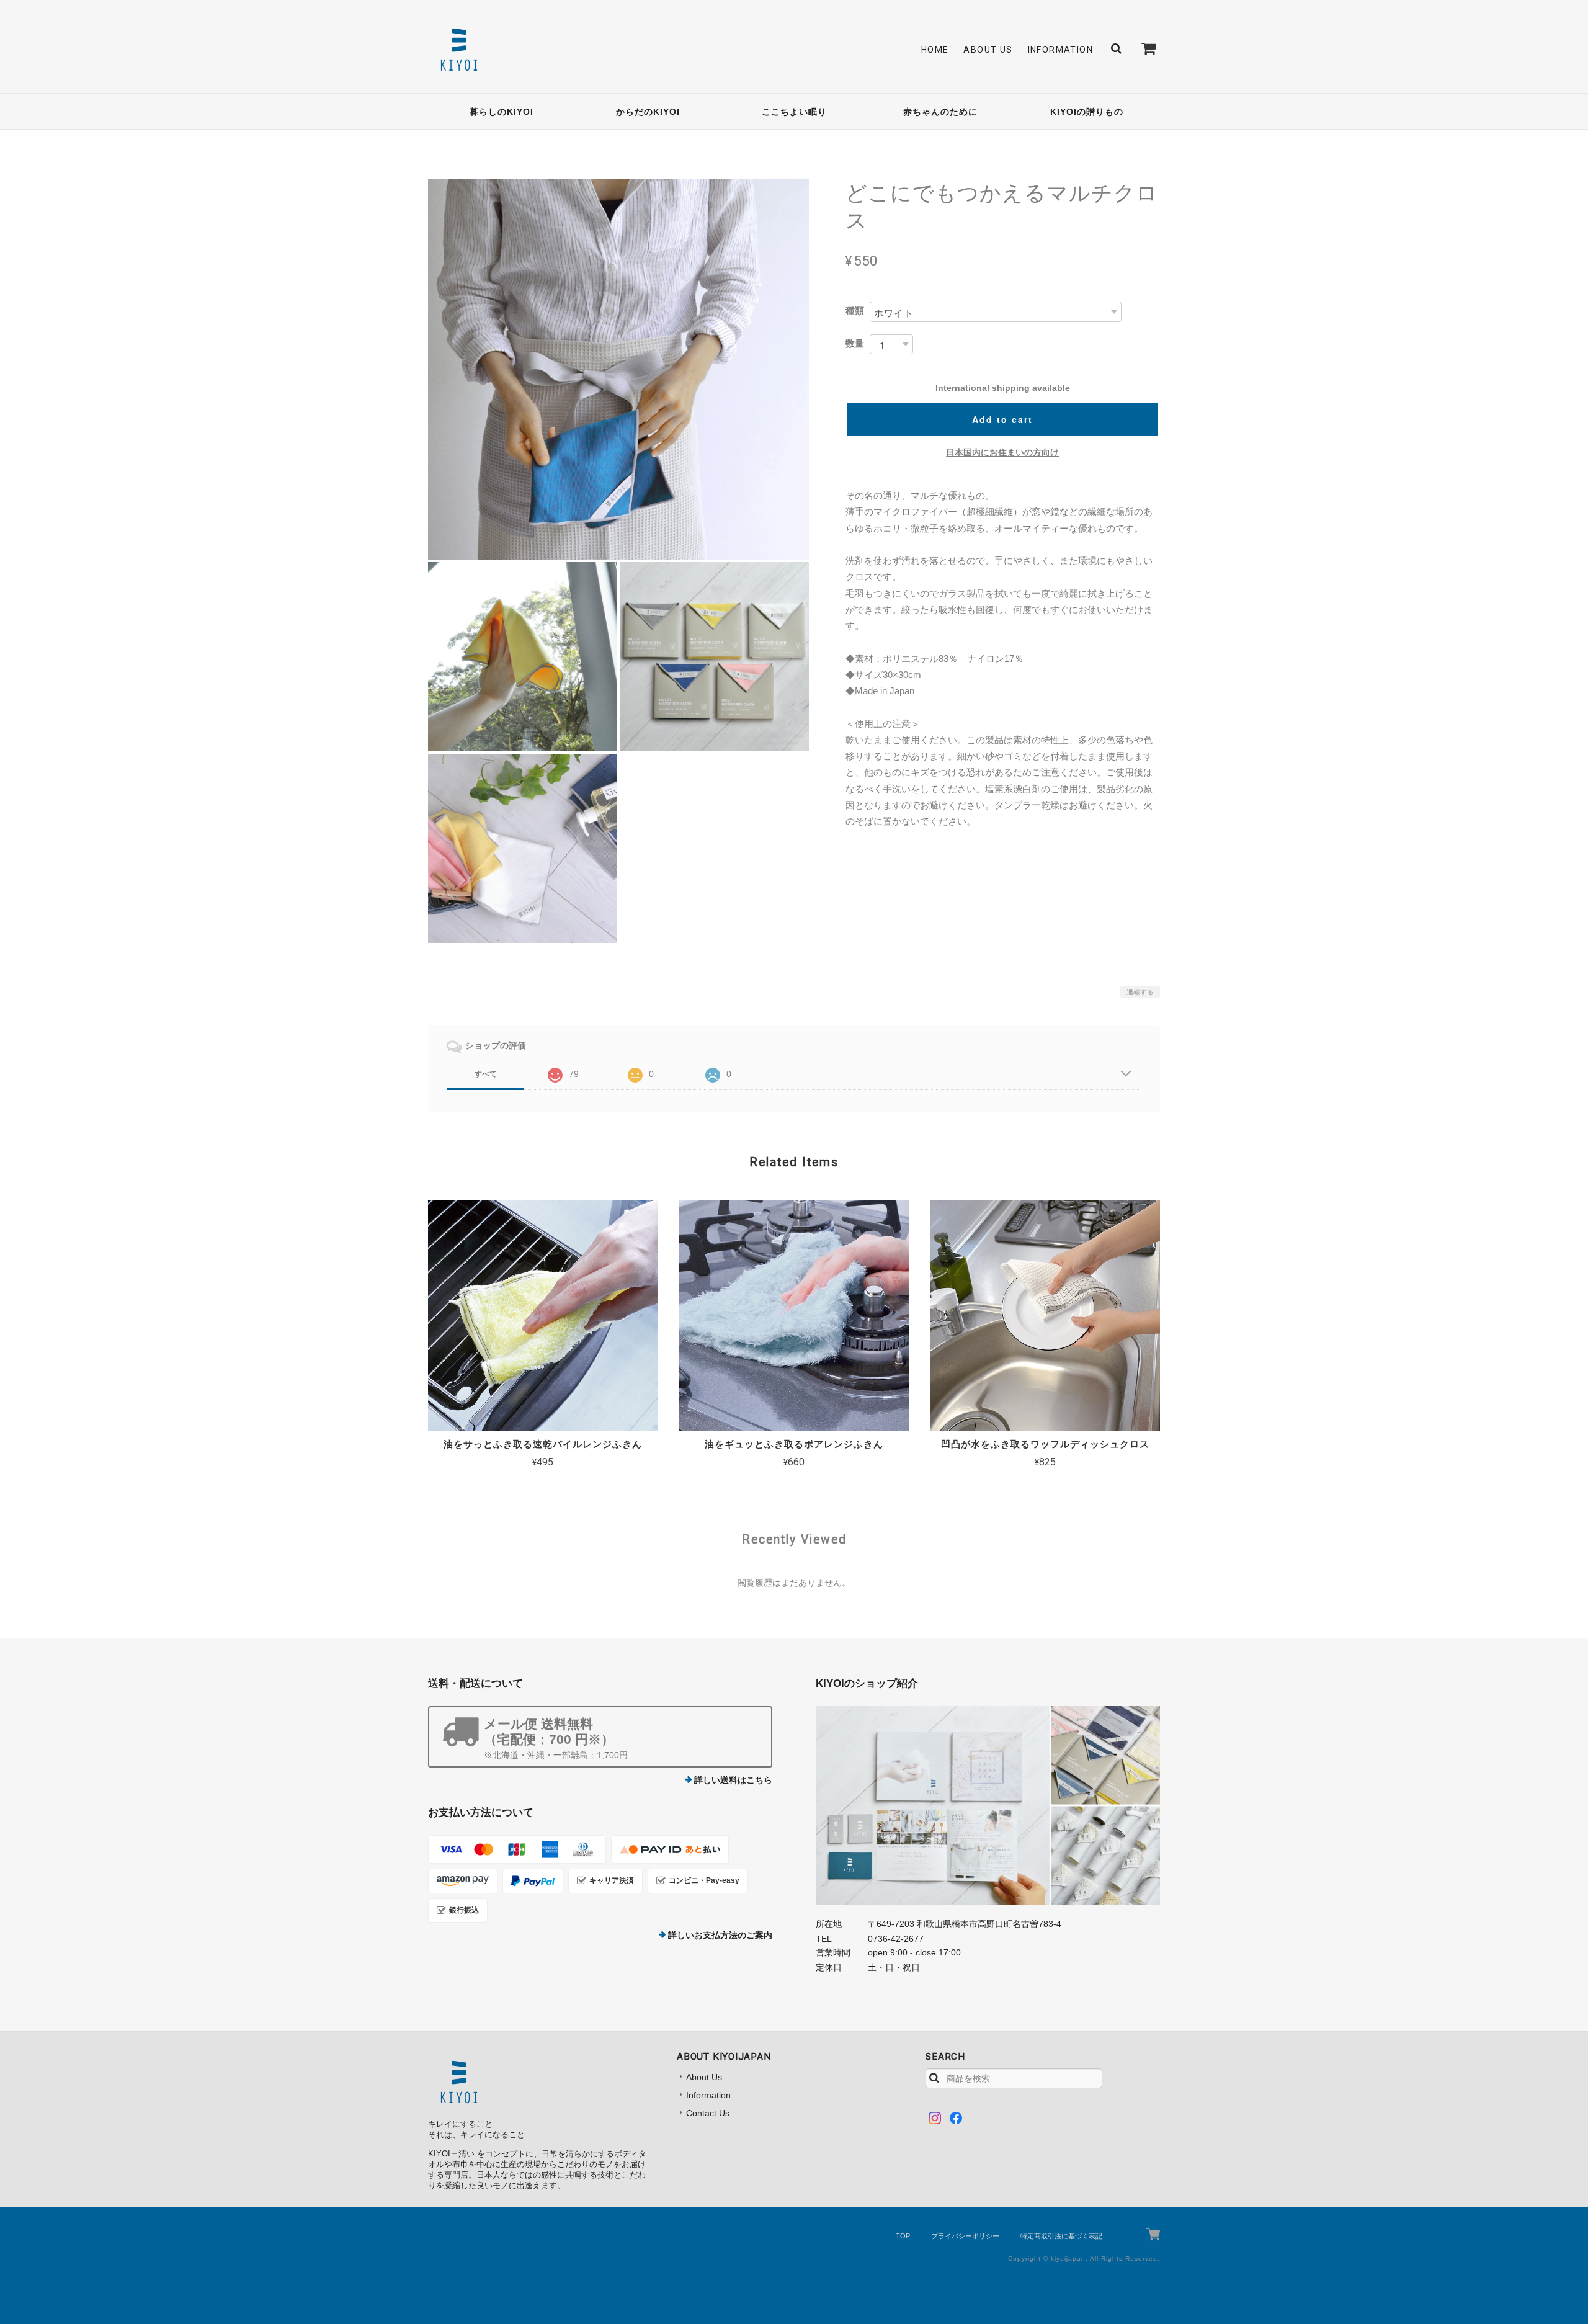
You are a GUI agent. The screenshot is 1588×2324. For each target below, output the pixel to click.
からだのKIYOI (648, 112)
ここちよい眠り (794, 112)
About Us (988, 50)
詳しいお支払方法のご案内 (720, 1935)
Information (1060, 50)
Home (935, 50)
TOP (903, 2236)
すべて (486, 1074)
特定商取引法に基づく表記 (1061, 2236)
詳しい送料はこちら (733, 1780)
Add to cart (1002, 419)
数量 (855, 343)
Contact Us (708, 2113)
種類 (855, 311)
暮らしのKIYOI (502, 112)
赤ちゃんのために (940, 112)
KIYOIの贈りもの (1087, 112)
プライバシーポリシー (965, 2236)
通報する (1140, 992)
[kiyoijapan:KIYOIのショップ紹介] (988, 1805)
